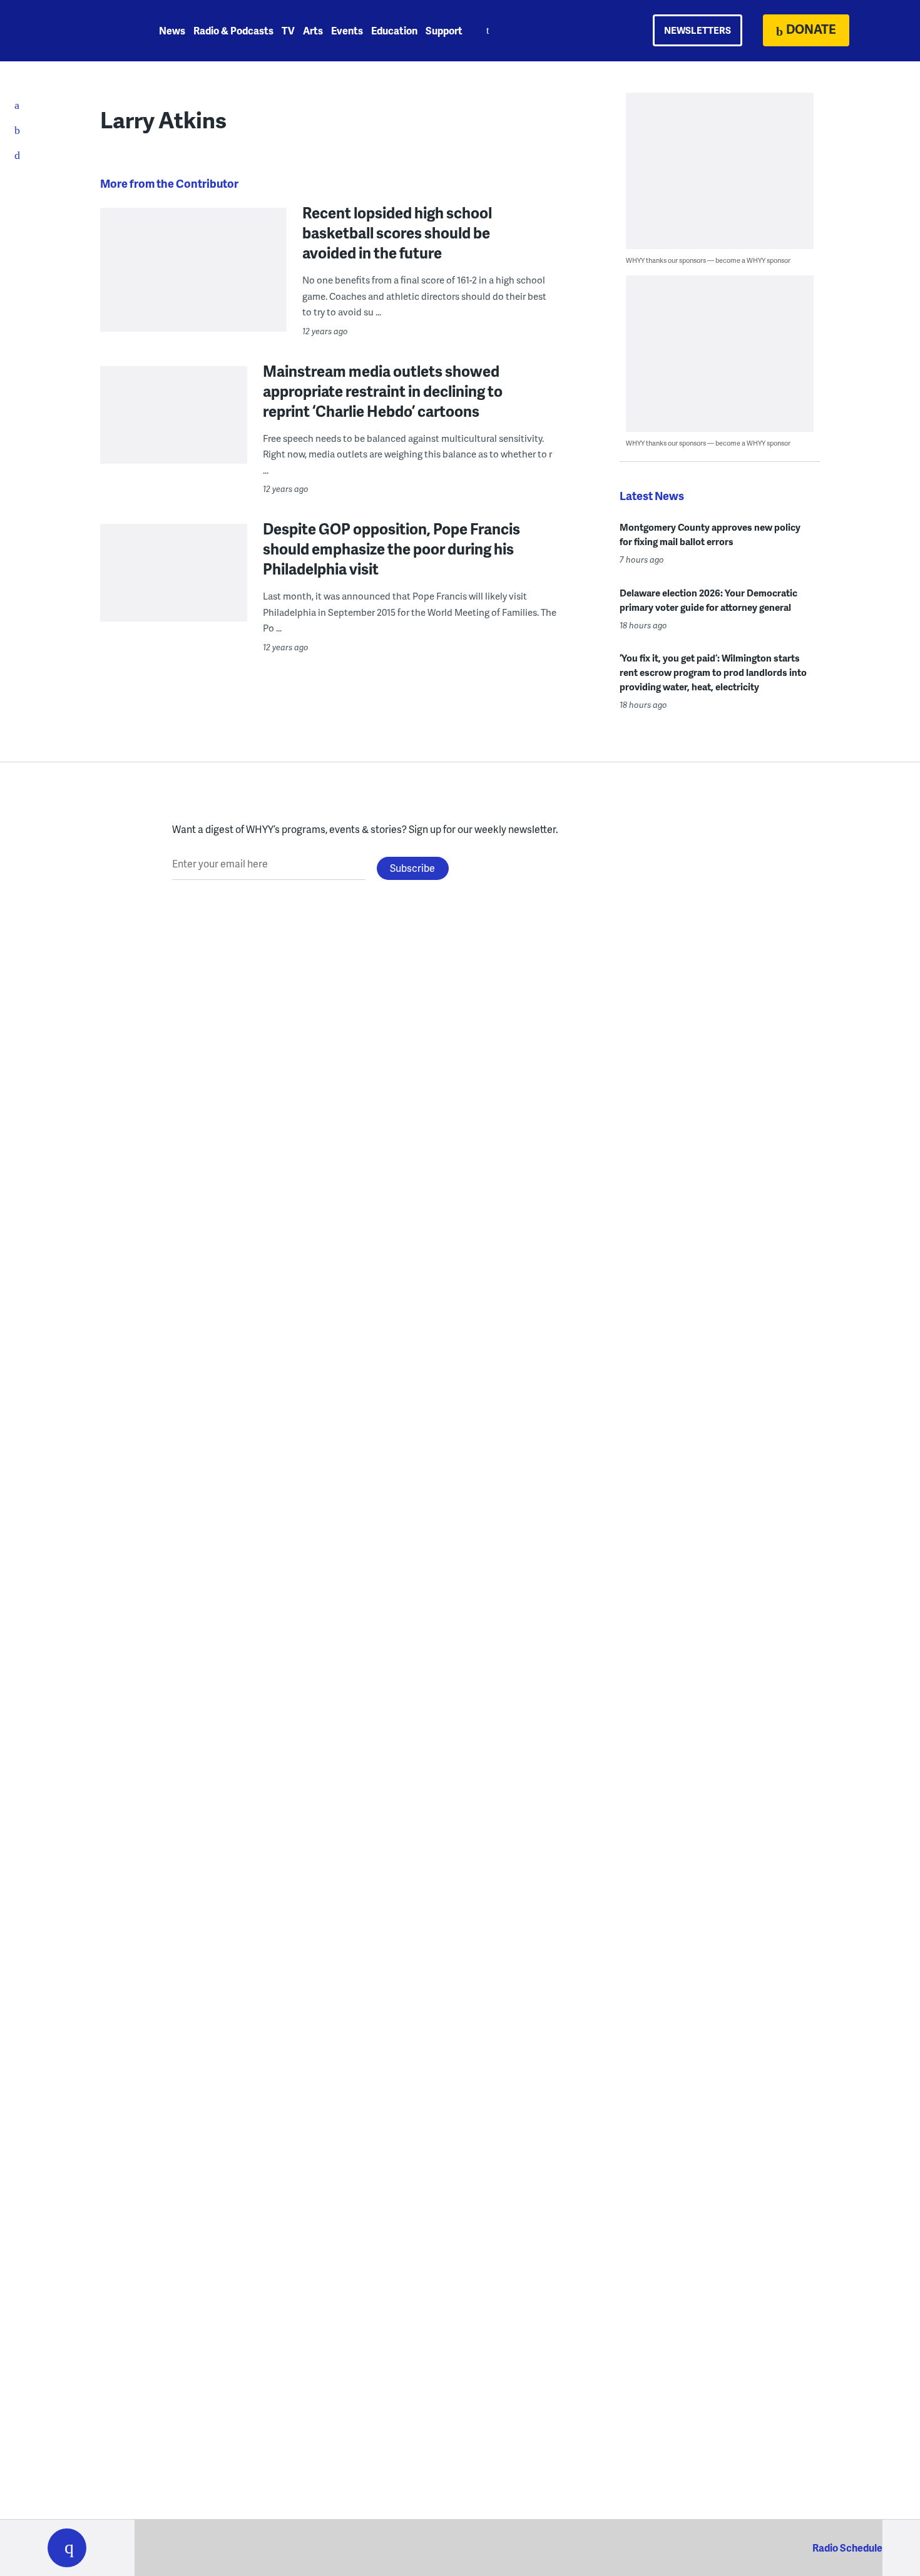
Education (394, 30)
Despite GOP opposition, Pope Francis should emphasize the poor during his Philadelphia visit (391, 549)
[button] (67, 2548)
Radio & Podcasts (233, 30)
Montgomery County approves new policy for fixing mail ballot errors (710, 534)
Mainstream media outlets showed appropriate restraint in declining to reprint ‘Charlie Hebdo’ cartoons (383, 391)
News (172, 30)
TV (288, 30)
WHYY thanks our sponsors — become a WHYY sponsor (708, 260)
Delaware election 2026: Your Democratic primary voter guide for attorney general (708, 600)
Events (347, 30)
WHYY (83, 31)
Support (444, 30)
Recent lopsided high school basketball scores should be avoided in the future (397, 233)
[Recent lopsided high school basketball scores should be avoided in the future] (193, 301)
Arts (313, 30)
